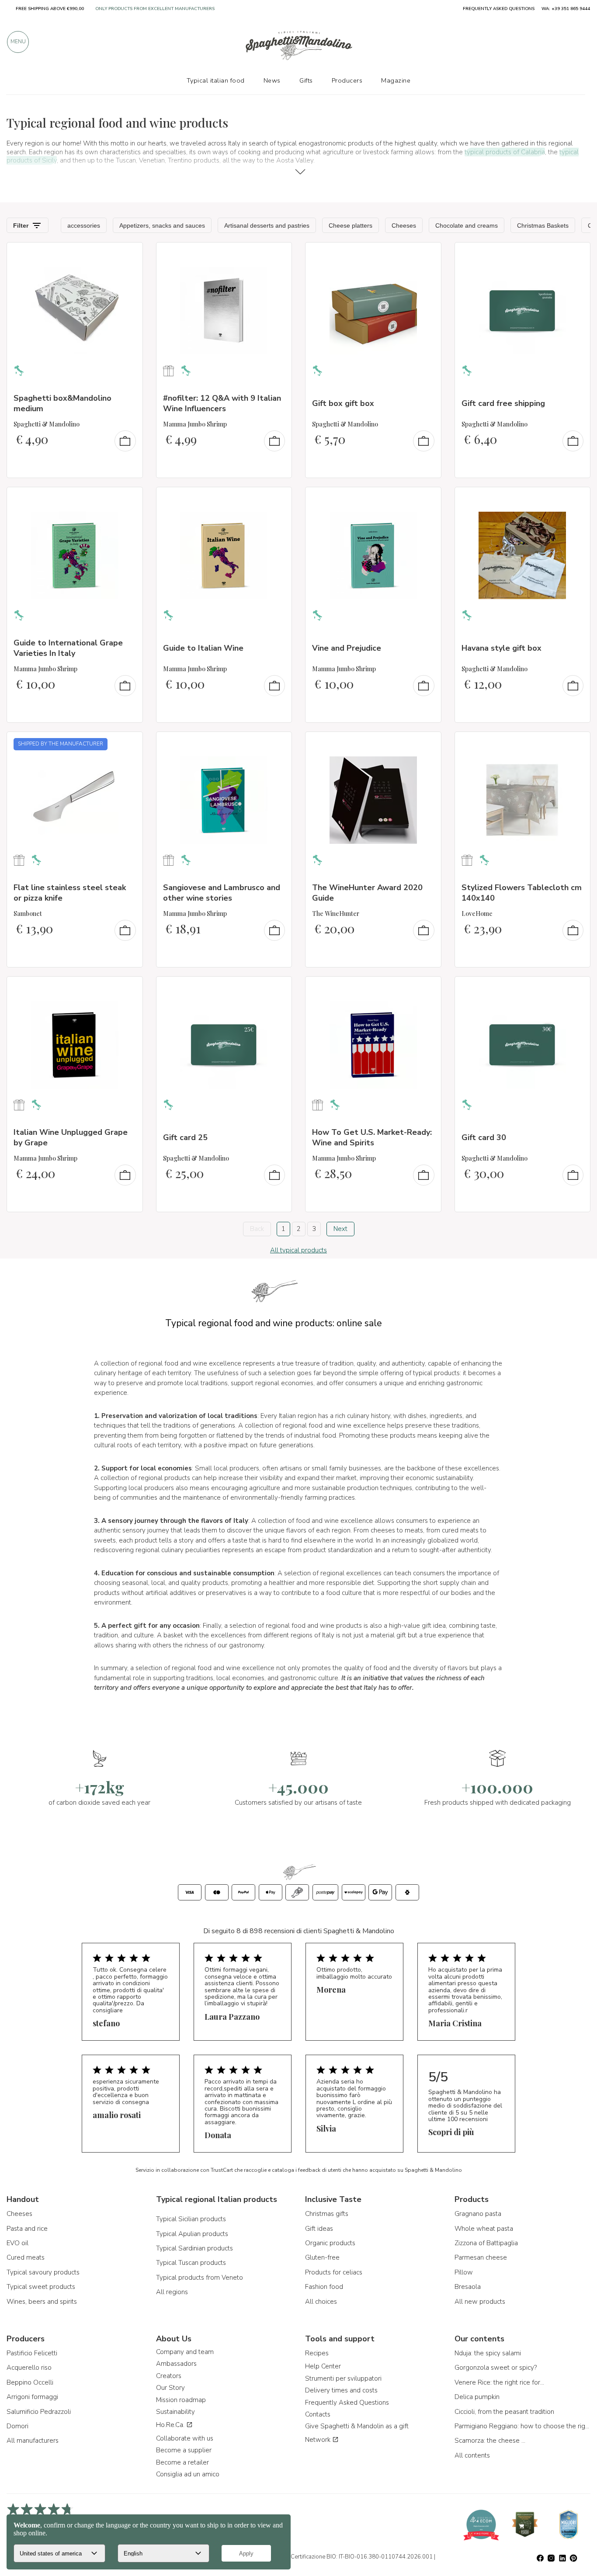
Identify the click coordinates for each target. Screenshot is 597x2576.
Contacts (318, 2414)
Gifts (306, 80)
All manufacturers (33, 2441)
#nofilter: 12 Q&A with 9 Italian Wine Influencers (222, 403)
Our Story (170, 2388)
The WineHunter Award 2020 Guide (367, 893)
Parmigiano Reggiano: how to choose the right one (523, 2426)
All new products (480, 2302)
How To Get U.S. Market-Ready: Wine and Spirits (372, 1137)
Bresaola (468, 2287)
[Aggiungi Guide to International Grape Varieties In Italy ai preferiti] (128, 499)
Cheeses (19, 2214)
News (272, 80)
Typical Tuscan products (191, 2263)
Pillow (464, 2272)
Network (319, 2440)
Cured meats (26, 2257)
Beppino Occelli (30, 2382)
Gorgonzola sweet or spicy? (496, 2368)
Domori (17, 2426)
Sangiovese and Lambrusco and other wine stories (222, 893)
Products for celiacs (334, 2272)
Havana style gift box (502, 648)
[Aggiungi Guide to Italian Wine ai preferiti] (277, 499)
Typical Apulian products (192, 2234)
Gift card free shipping (503, 403)
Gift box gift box (343, 403)
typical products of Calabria (505, 152)
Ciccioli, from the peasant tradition (504, 2412)
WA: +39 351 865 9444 (566, 9)
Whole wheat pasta (484, 2229)
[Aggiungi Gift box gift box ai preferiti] (427, 255)
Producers (347, 80)
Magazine (396, 80)
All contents (472, 2455)
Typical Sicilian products (191, 2219)
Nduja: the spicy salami (488, 2353)
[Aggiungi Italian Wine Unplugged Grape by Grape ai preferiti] (128, 989)
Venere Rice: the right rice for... (499, 2382)
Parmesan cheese (481, 2257)
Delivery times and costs (341, 2390)
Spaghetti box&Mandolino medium (62, 403)
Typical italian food (216, 80)
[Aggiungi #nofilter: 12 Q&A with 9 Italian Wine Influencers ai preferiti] (277, 255)
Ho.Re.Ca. (171, 2425)
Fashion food (324, 2287)
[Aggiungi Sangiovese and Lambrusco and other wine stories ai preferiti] (277, 744)
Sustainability (175, 2412)
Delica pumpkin (477, 2397)
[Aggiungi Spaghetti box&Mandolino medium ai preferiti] (128, 255)
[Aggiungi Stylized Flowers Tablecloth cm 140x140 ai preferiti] (576, 744)
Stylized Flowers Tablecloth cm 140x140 (522, 893)
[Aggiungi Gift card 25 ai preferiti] (277, 989)
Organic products (330, 2243)
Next (340, 1229)
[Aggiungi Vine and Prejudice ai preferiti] (427, 499)
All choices (321, 2302)
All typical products (298, 1250)
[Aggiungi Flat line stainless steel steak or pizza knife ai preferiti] (128, 744)
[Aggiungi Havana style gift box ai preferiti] (576, 499)
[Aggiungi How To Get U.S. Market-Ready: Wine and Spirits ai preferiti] (427, 989)
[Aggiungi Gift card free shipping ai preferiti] (576, 255)
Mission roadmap (181, 2400)
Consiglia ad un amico (188, 2474)
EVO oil (17, 2243)
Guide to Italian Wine (203, 648)
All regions (172, 2292)
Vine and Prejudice (347, 648)
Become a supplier (184, 2450)
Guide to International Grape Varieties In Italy (68, 648)
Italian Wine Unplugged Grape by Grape (71, 1137)
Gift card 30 (484, 1137)
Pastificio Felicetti (32, 2353)
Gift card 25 (185, 1137)
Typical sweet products (41, 2287)
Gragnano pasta (478, 2214)
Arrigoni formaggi (32, 2397)
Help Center (323, 2366)
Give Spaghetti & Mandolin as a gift (357, 2426)
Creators (169, 2376)
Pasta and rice (27, 2229)
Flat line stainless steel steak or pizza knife (70, 893)
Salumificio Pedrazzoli (39, 2412)
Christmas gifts (327, 2214)
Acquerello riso (29, 2368)
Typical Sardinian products (194, 2248)
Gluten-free (322, 2257)
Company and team (185, 2352)
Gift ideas (319, 2229)
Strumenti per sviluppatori (343, 2378)
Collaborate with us (185, 2438)
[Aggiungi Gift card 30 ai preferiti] (576, 989)
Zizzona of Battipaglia (486, 2243)
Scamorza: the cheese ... (490, 2441)
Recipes (317, 2353)
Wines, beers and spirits (42, 2302)
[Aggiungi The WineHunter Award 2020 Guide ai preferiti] (427, 744)
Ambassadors (176, 2364)
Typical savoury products (43, 2272)
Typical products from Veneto (200, 2278)
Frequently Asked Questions (347, 2403)
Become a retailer (182, 2462)
